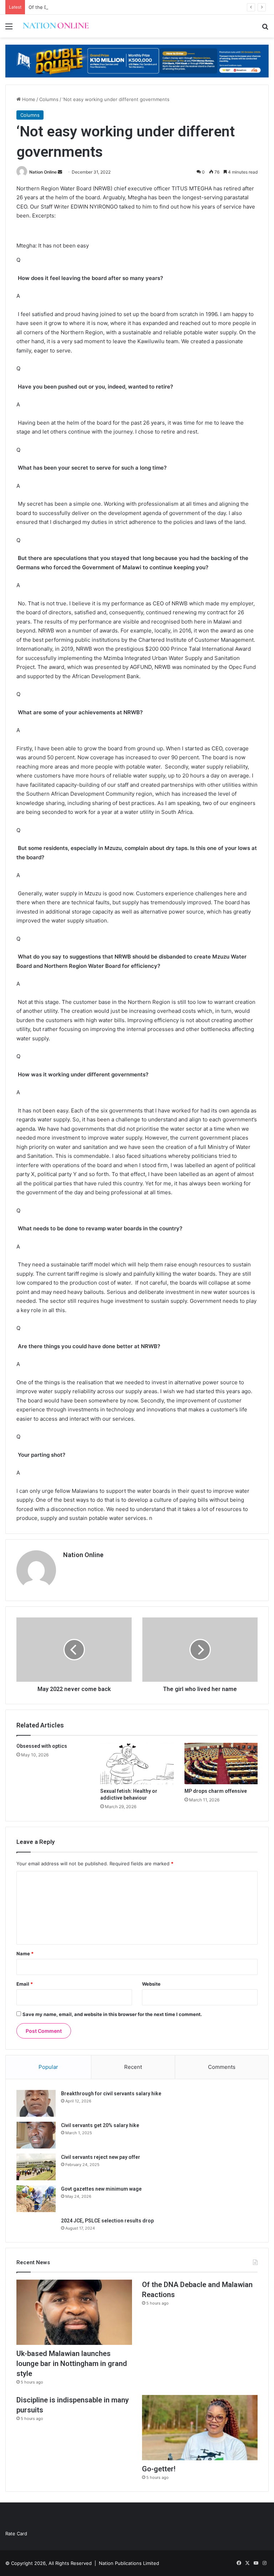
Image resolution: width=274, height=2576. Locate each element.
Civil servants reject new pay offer (101, 2157)
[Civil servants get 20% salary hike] (36, 2135)
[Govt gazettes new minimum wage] (36, 2199)
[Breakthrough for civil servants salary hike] (36, 2103)
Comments (222, 2067)
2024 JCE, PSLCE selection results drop (107, 2221)
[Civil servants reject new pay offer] (36, 2167)
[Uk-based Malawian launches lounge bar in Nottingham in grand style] (74, 2312)
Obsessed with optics (42, 1746)
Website (151, 1984)
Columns (49, 99)
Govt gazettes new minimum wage (101, 2189)
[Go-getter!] (200, 2428)
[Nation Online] (56, 26)
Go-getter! (159, 2469)
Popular (48, 2067)
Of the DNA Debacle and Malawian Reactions (78, 7)
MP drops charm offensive (216, 1791)
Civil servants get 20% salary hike (100, 2125)
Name (25, 1954)
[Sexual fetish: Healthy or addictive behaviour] (137, 1764)
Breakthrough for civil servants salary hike (111, 2094)
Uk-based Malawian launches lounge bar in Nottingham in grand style (72, 2364)
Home (28, 99)
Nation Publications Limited (129, 2563)
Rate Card (16, 2534)
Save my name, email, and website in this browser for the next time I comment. (112, 2014)
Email (25, 1984)
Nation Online (43, 172)
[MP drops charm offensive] (221, 1764)
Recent (133, 2067)
